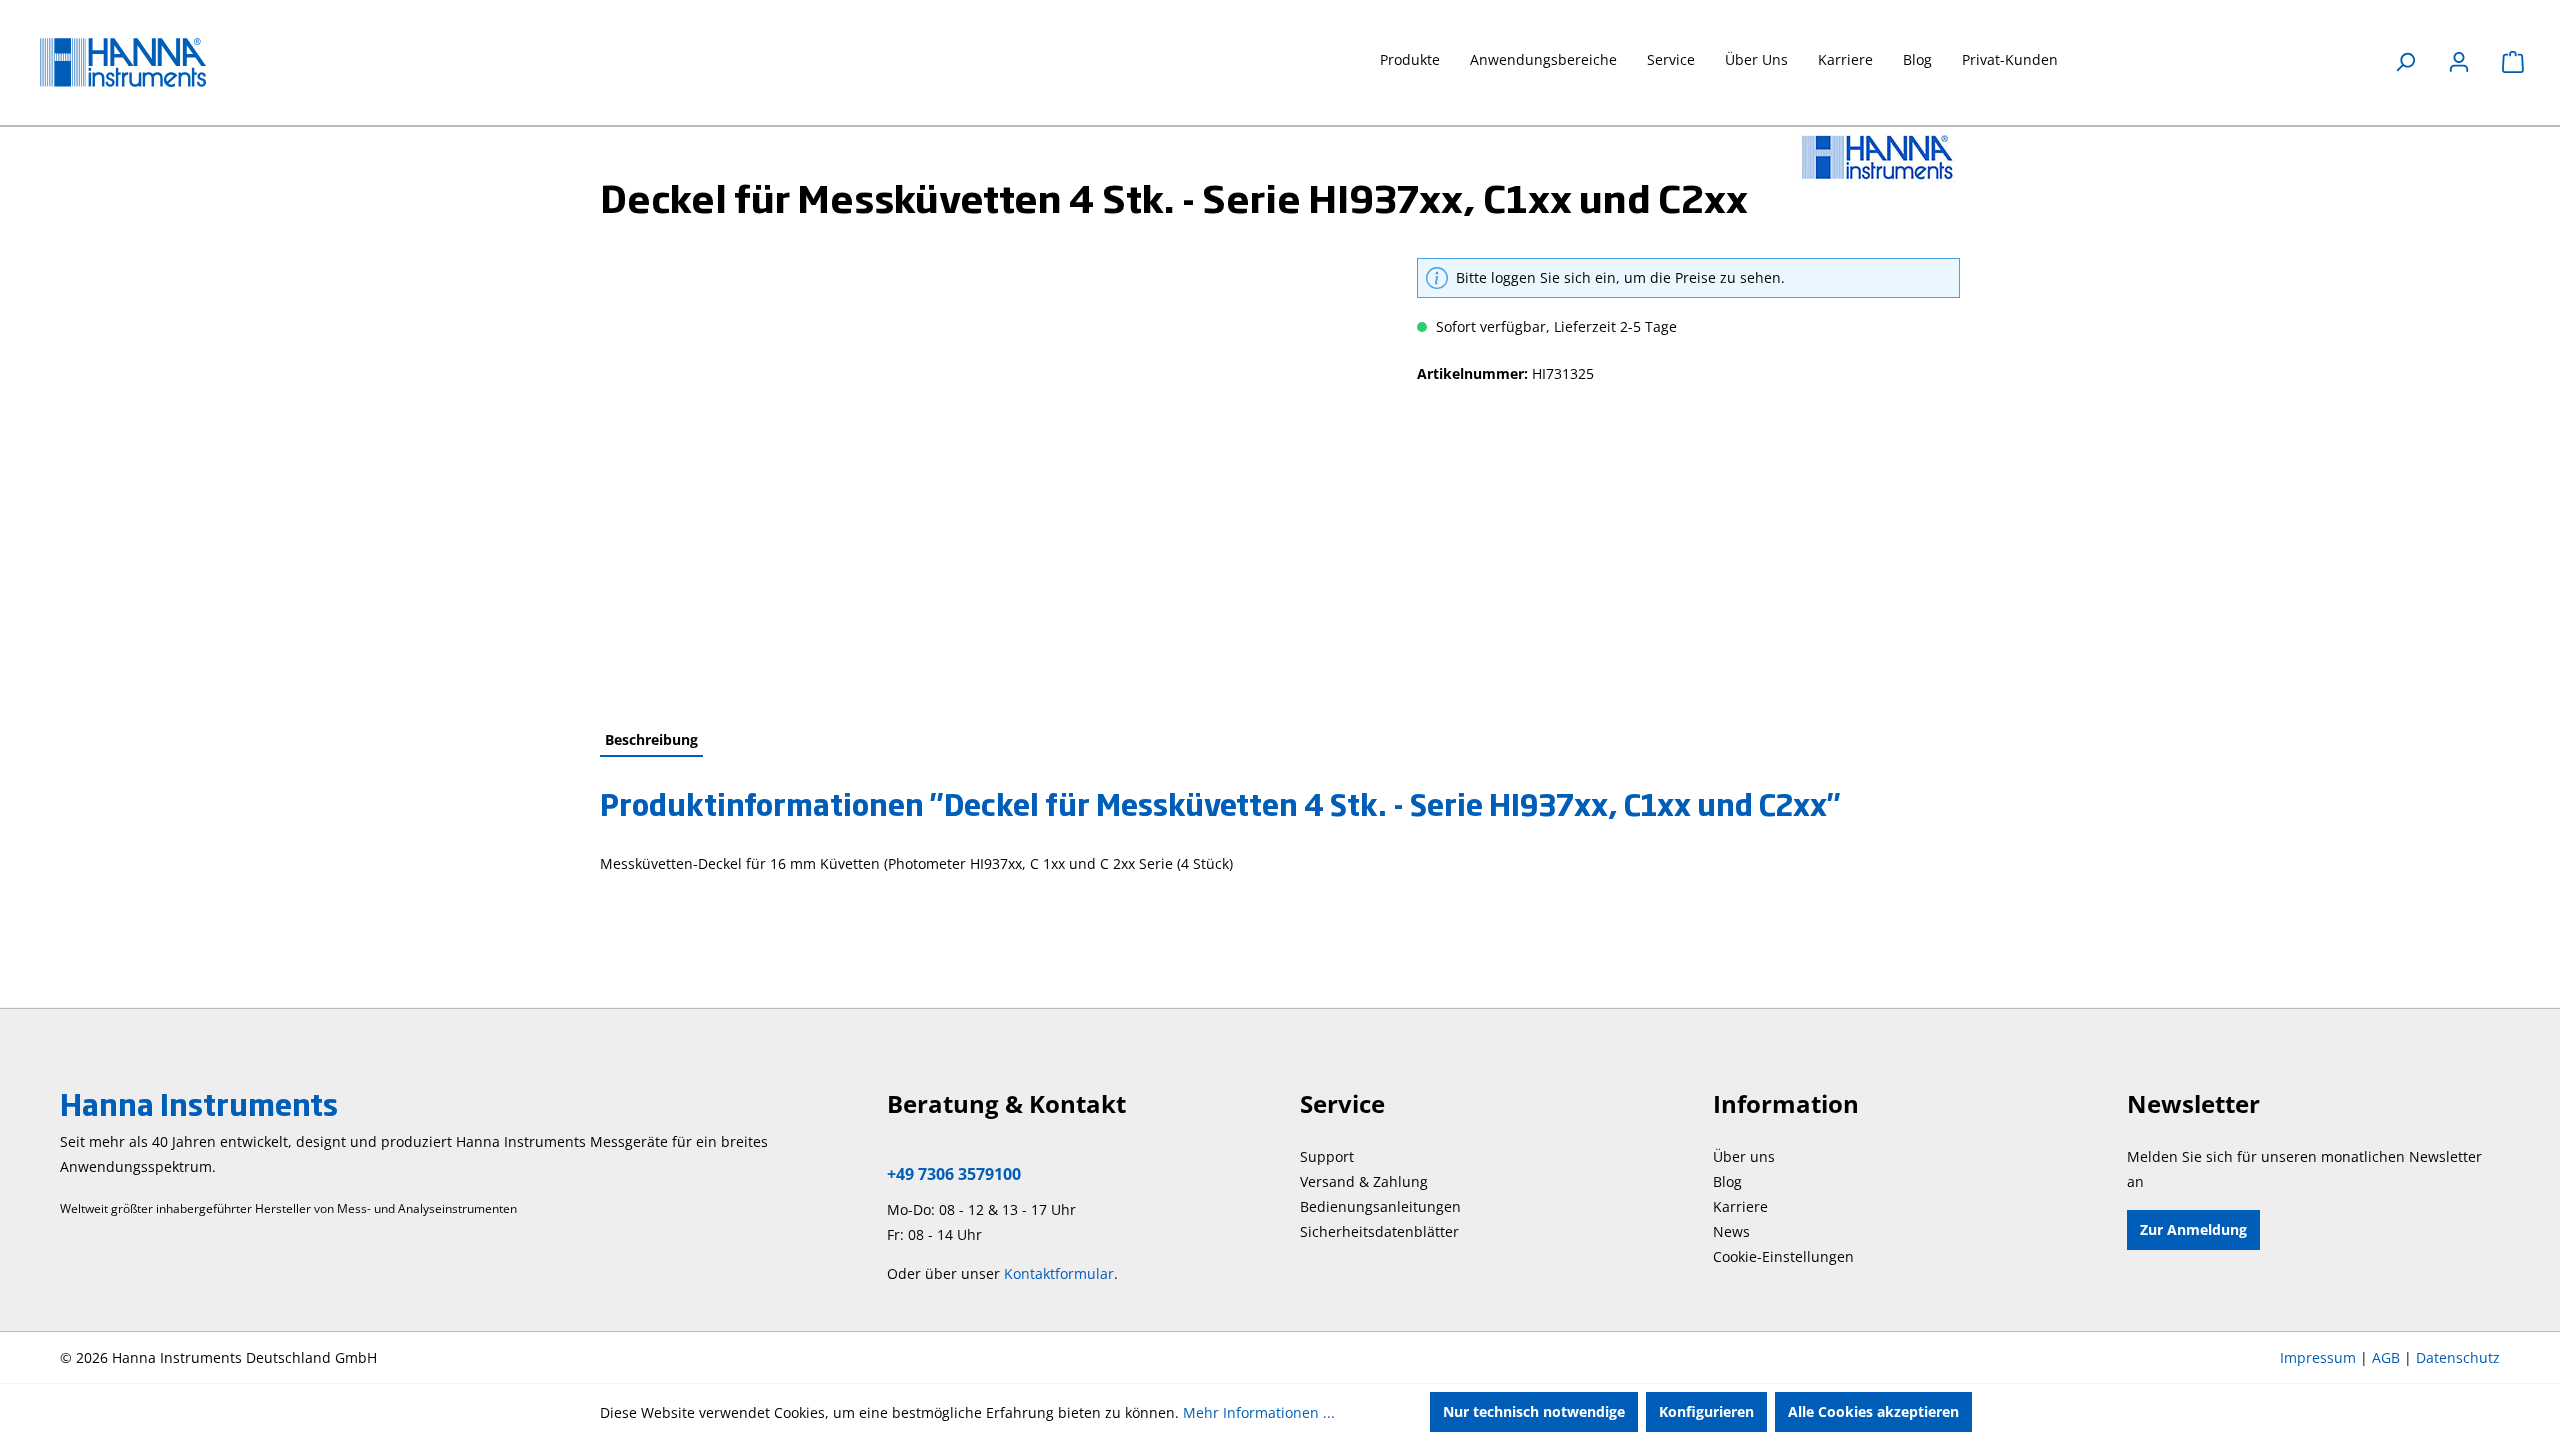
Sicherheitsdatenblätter (1379, 1231)
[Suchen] (2405, 62)
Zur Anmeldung (2193, 1229)
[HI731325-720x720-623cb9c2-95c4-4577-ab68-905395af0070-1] (988, 473)
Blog (1727, 1181)
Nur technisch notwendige (1534, 1411)
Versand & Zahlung (1364, 1181)
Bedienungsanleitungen (1380, 1206)
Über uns (1744, 1156)
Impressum (2318, 1357)
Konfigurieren (1706, 1411)
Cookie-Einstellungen (1783, 1256)
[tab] (651, 740)
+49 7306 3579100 (954, 1174)
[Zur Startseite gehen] (140, 62)
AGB (2386, 1357)
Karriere (1740, 1206)
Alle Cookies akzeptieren (1873, 1411)
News (1731, 1231)
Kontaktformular (1059, 1273)
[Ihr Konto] (2459, 62)
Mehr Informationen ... (1259, 1412)
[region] (988, 473)
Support (1327, 1156)
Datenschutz (2458, 1357)
